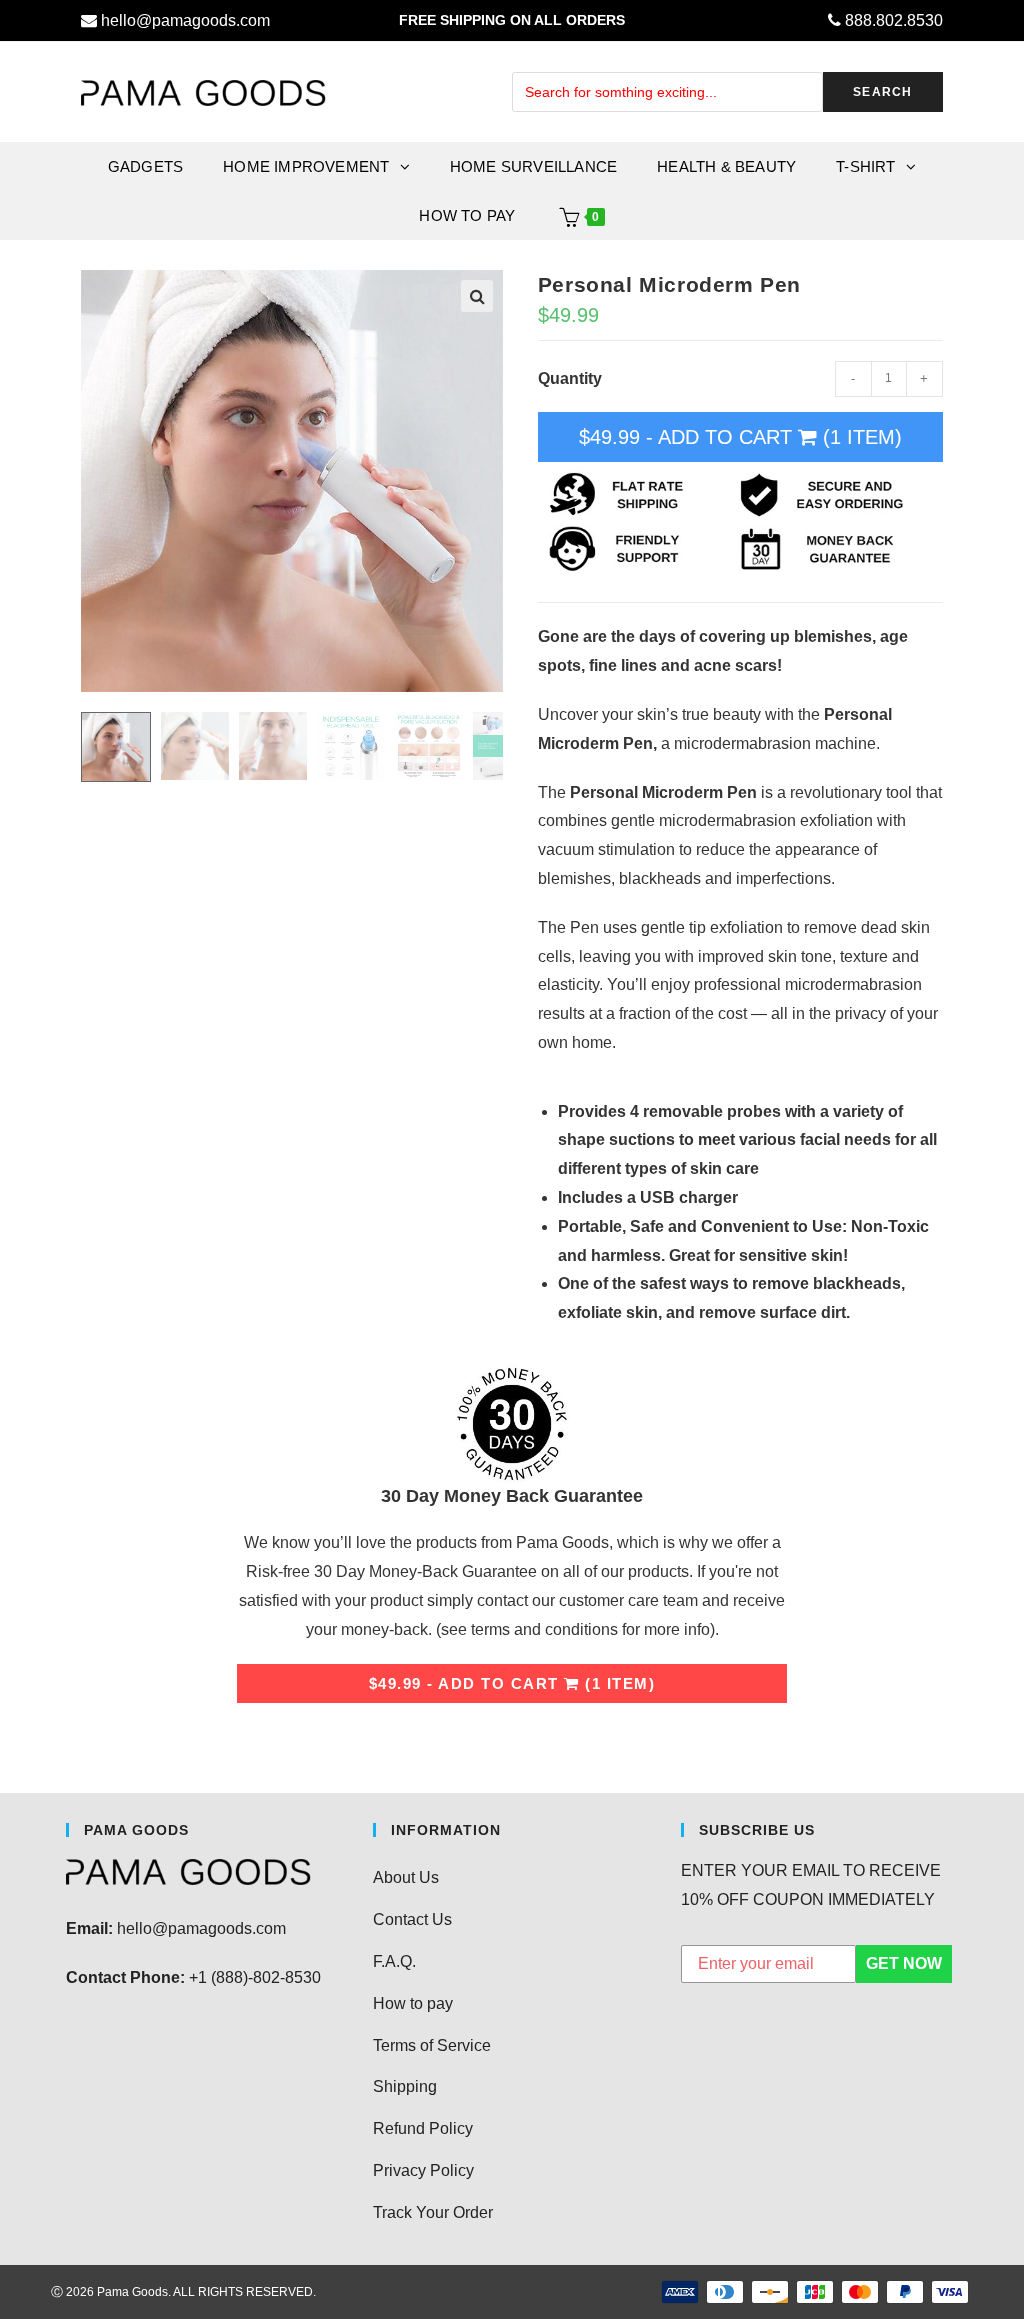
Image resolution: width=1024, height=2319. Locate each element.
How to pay (413, 2003)
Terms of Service (432, 2045)
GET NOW (904, 1963)
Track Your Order (433, 2212)
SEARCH (882, 92)
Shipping (405, 2086)
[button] (477, 296)
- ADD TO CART (740, 437)
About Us (406, 1877)
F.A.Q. (394, 1961)
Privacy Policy (423, 2170)
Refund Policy (423, 2128)
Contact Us (412, 1919)
